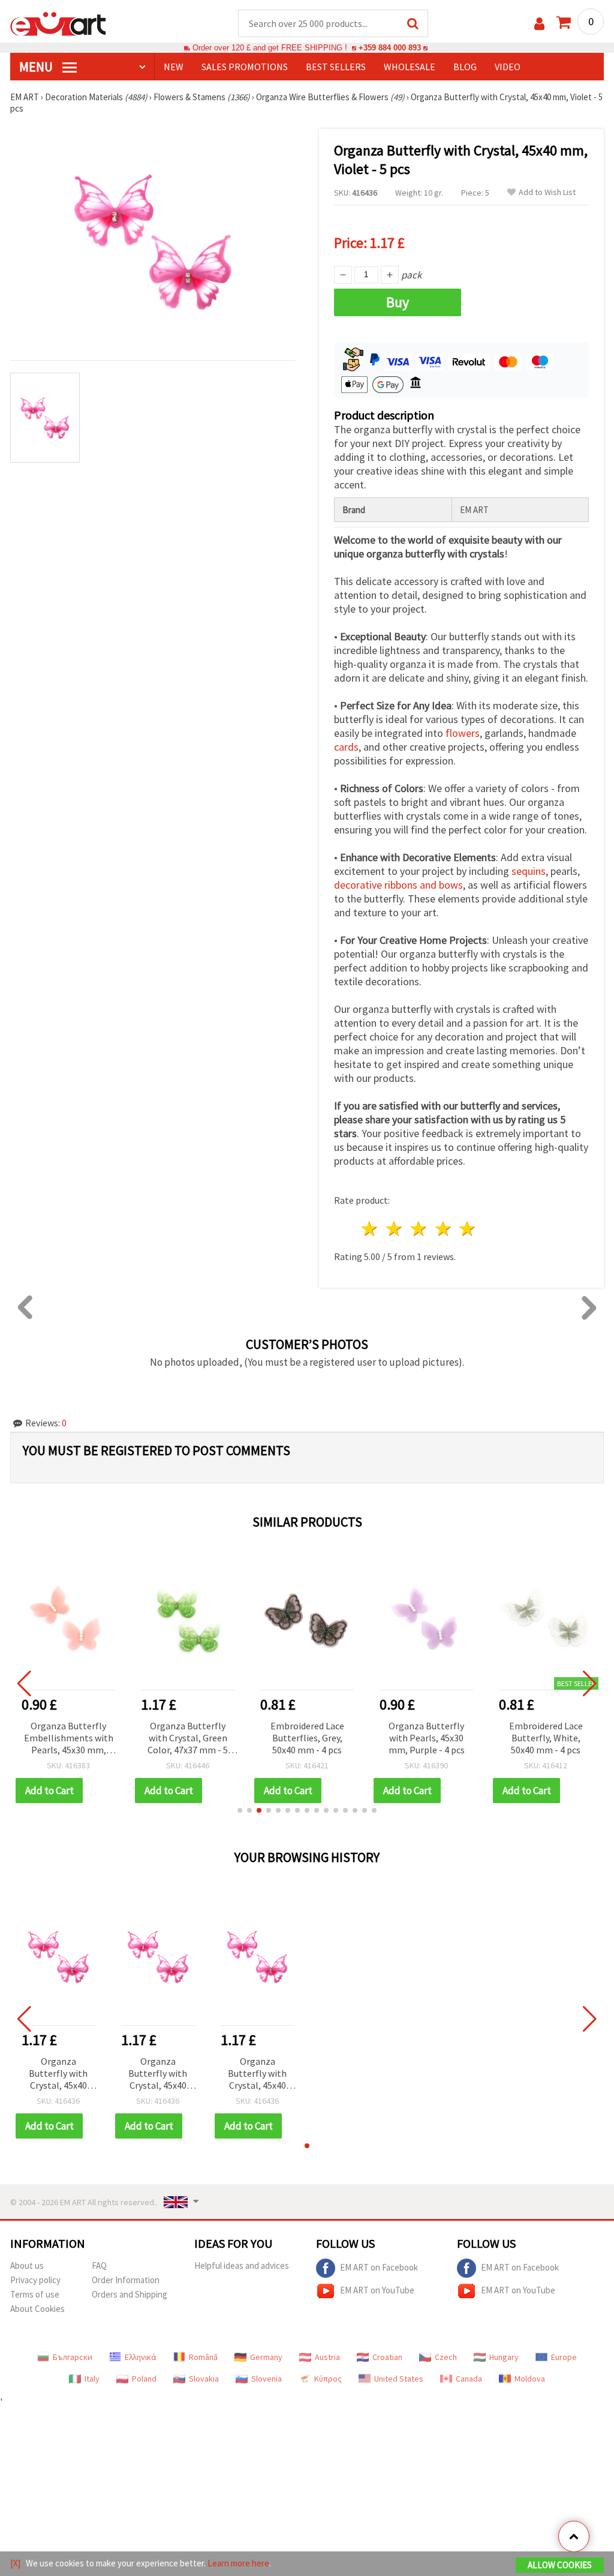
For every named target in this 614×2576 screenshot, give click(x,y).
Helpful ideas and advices (242, 2265)
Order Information (126, 2280)
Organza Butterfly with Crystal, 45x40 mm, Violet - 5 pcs (58, 2074)
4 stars (443, 1229)
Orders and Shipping (130, 2294)
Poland (144, 2379)
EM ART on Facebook (379, 2267)
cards (346, 747)
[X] (15, 2563)
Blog (465, 67)
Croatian (387, 2357)
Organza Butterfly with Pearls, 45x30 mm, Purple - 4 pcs (427, 1738)
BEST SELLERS (336, 67)
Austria (327, 2357)
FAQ (99, 2265)
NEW (174, 67)
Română (203, 2357)
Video (508, 67)
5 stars (468, 1229)
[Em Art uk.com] (58, 23)
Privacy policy (35, 2280)
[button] (240, 1810)
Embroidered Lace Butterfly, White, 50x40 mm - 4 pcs (546, 1738)
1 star (370, 1229)
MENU (37, 67)
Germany (266, 2357)
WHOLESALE (410, 67)
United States (399, 2379)
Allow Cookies (560, 2565)
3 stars (419, 1229)
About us (27, 2265)
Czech (446, 2357)
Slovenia (267, 2379)
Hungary (504, 2357)
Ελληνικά (141, 2357)
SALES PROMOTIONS (245, 67)
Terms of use (35, 2294)
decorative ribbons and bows (398, 885)
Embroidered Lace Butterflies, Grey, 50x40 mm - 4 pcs (307, 1738)
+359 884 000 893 (390, 48)
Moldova (530, 2379)
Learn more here (238, 2563)
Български (73, 2357)
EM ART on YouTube (377, 2290)
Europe (564, 2357)
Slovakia (204, 2379)
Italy (92, 2379)
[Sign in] (539, 24)
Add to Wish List (547, 192)
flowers (463, 733)
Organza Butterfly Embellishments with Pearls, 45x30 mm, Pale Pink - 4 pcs (69, 1739)
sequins (529, 871)
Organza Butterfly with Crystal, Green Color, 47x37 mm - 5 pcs (188, 1739)
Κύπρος (328, 2379)
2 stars (395, 1229)
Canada (469, 2379)
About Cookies (37, 2309)
